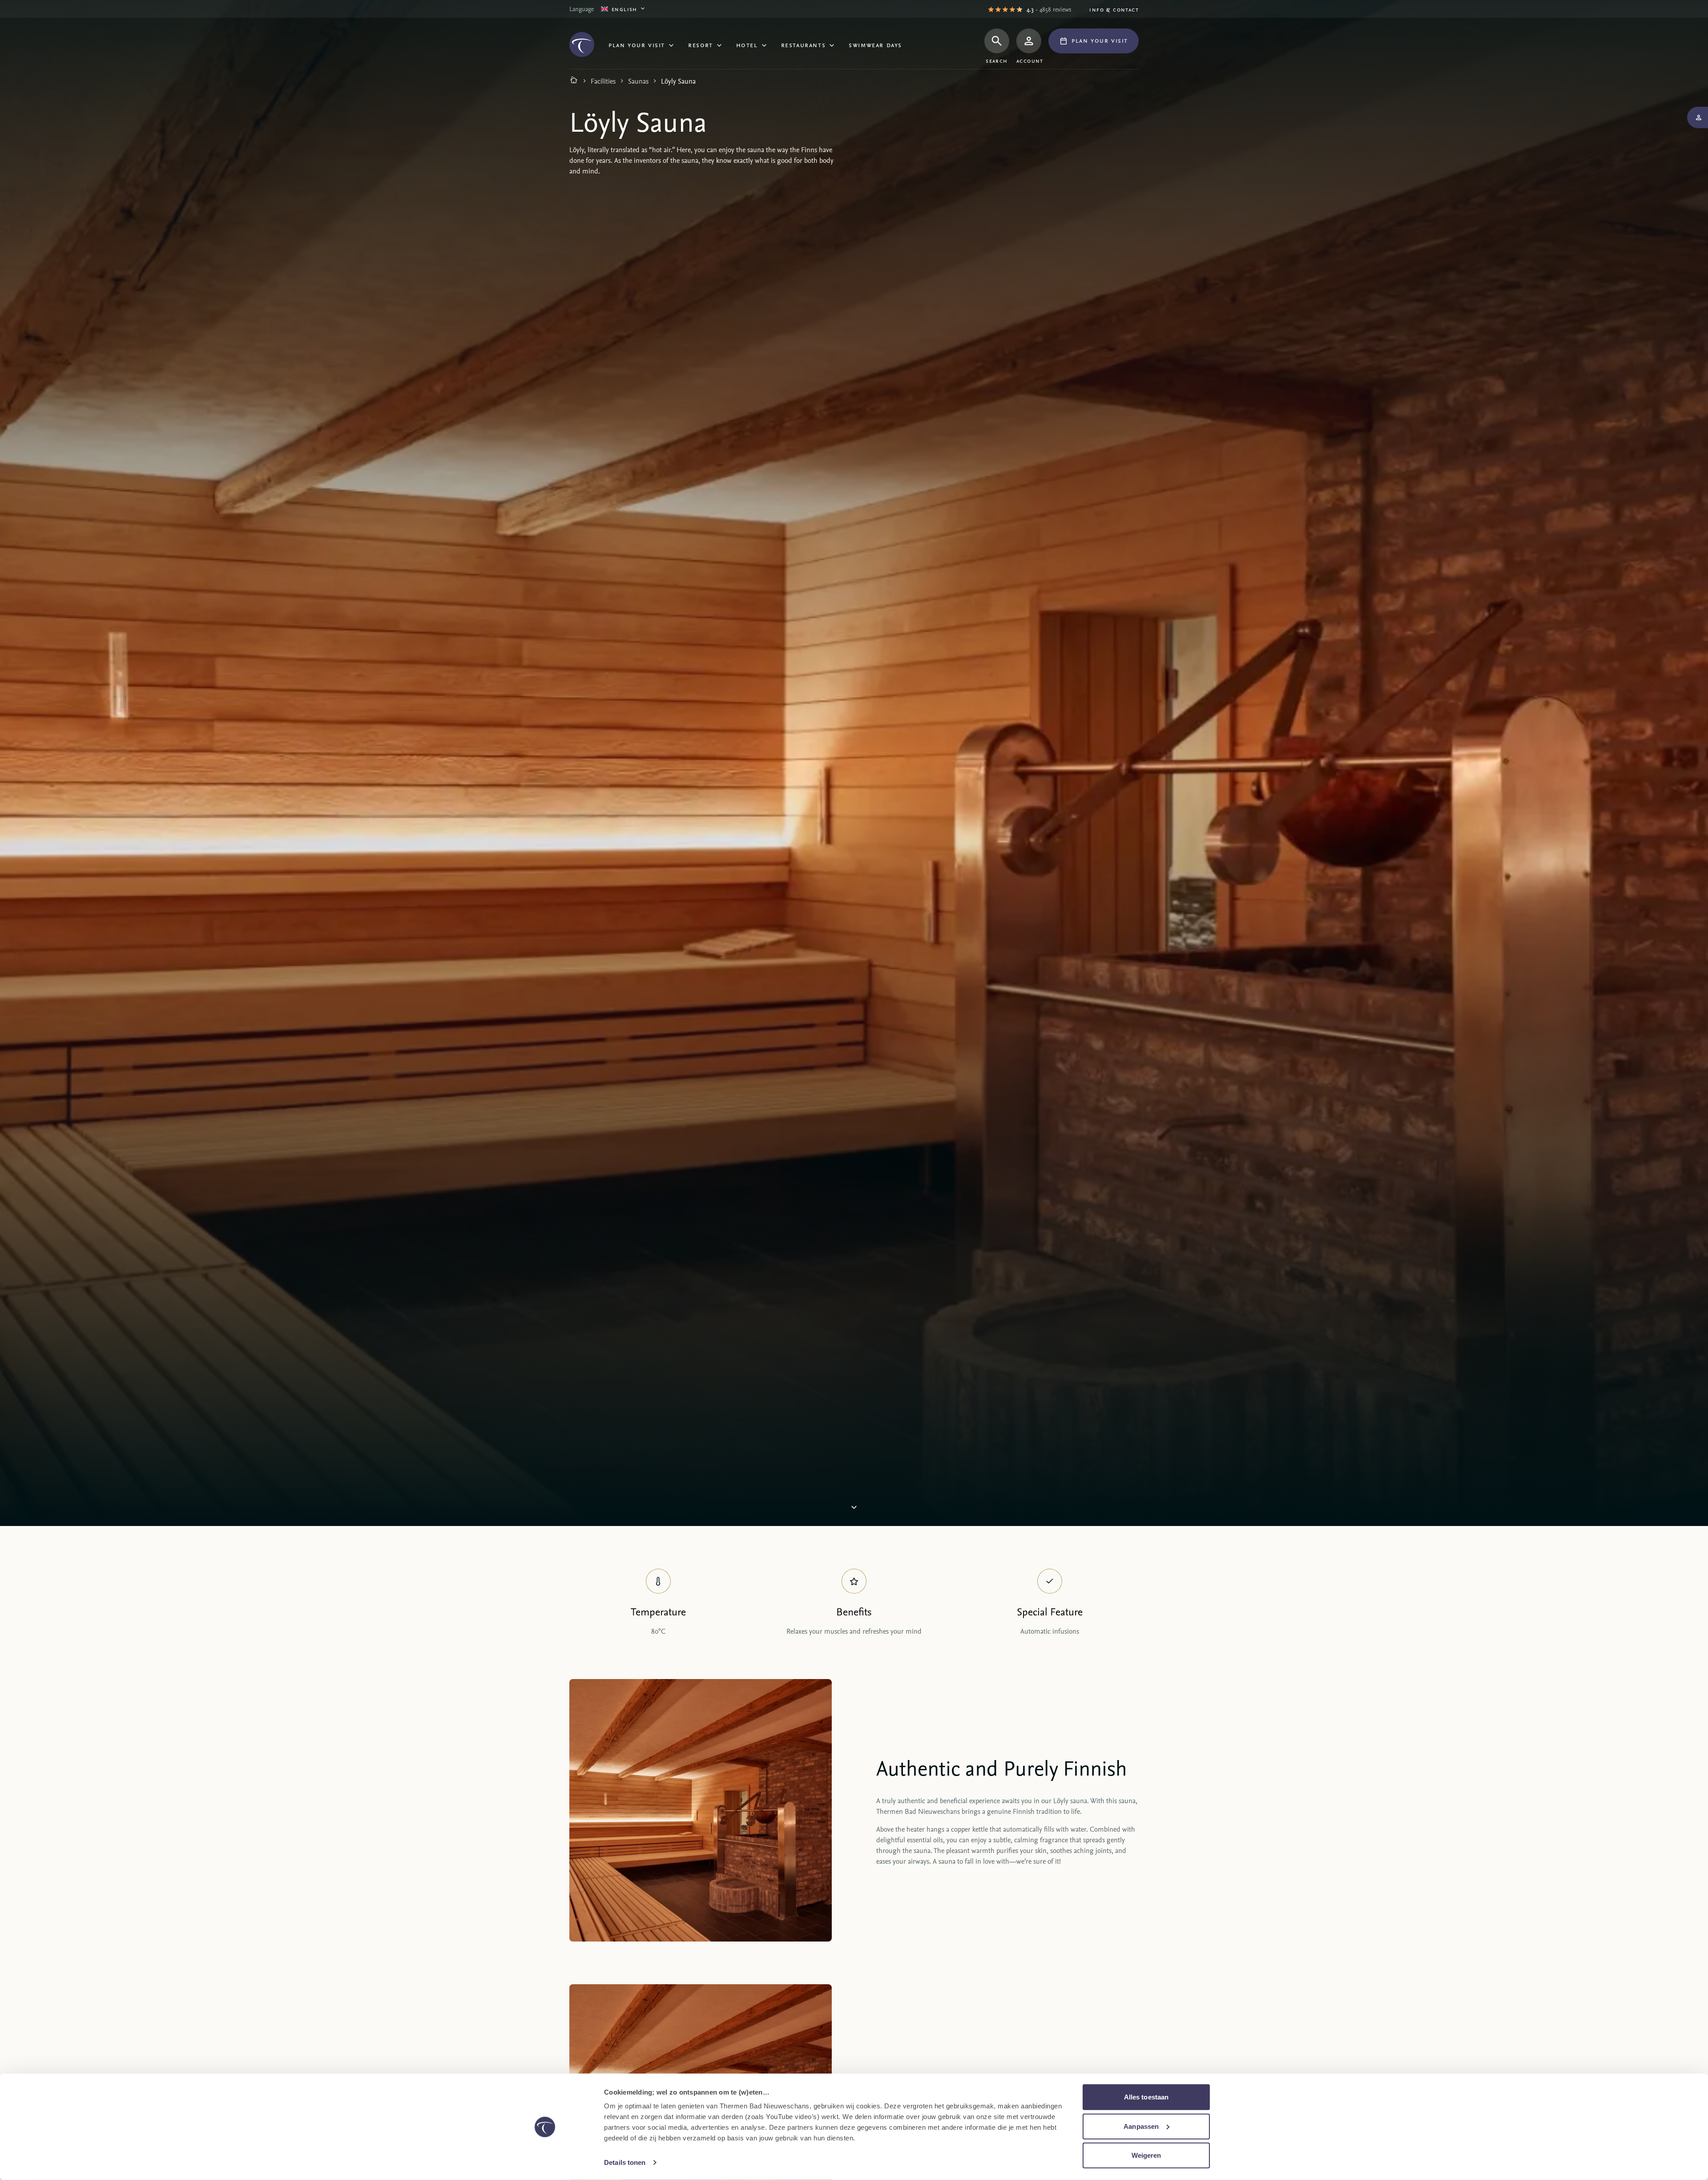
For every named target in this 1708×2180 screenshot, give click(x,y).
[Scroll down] (854, 1508)
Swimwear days (875, 44)
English (624, 9)
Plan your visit (637, 44)
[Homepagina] (574, 81)
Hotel (747, 44)
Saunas (638, 81)
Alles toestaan (1146, 2097)
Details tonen (625, 2162)
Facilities (603, 81)
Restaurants (804, 44)
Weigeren (1146, 2155)
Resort (701, 44)
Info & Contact (1114, 9)
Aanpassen (1141, 2126)
